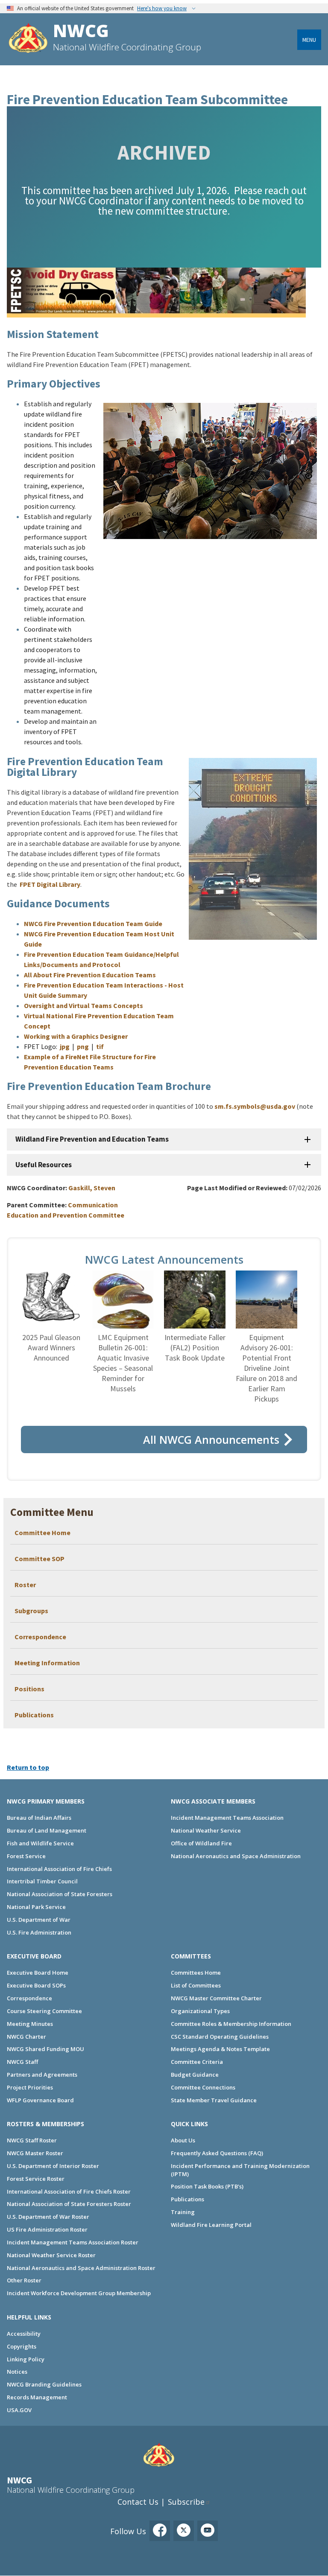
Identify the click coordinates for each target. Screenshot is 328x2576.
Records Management (37, 2397)
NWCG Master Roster (35, 2153)
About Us (183, 2140)
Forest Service (26, 1856)
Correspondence (40, 1637)
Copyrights (22, 2346)
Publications (34, 1715)
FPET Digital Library (50, 884)
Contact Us (138, 2502)
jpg (65, 1046)
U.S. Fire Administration (39, 1932)
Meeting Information (47, 1663)
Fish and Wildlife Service (40, 1843)
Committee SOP (40, 1559)
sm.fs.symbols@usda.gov (255, 1106)
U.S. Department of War (39, 1920)
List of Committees (196, 1985)
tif (100, 1046)
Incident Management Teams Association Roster (73, 2242)
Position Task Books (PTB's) (207, 2186)
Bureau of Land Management (47, 1830)
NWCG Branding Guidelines (44, 2384)
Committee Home (42, 1533)
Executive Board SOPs (36, 1985)
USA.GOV (19, 2410)
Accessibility (24, 2334)
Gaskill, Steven (92, 1188)
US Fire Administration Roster (47, 2229)
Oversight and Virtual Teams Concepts (83, 1005)
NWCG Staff (22, 2062)
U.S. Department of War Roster (48, 2217)
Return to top (28, 1767)
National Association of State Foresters (60, 1894)
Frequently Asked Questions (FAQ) (217, 2153)
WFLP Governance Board (40, 2100)
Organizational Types (200, 2011)
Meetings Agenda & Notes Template (220, 2049)
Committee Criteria (197, 2062)
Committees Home (196, 1973)
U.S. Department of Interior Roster (53, 2166)
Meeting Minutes (30, 2024)
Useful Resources (44, 1165)
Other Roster (24, 2280)
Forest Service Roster (36, 2179)
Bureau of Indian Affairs (39, 1818)
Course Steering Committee (44, 2011)
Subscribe (186, 2502)
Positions (29, 1689)
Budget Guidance (195, 2075)
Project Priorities (30, 2087)
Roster (25, 1585)
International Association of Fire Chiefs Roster (69, 2191)
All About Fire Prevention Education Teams (90, 975)
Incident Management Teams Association (227, 1818)
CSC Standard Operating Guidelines (220, 2037)
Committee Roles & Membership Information (231, 2024)
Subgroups (31, 1611)
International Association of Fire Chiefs (59, 1869)
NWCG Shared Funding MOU (45, 2049)
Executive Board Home (38, 1973)
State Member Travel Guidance (214, 2100)
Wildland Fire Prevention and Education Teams (92, 1139)
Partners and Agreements (42, 2075)
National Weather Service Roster (51, 2255)
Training (183, 2212)
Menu (309, 40)
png (83, 1046)
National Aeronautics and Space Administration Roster (81, 2268)
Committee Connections (203, 2087)
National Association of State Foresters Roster (69, 2204)
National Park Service (36, 1907)
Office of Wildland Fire (201, 1843)
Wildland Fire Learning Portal (211, 2225)
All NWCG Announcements (211, 1440)
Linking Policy (26, 2359)
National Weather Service (206, 1830)
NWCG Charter (26, 2037)
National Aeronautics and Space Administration (236, 1856)
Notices (17, 2372)
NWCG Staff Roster (32, 2140)
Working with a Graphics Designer (76, 1036)
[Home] (28, 39)
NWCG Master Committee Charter (216, 1998)
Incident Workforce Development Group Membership (79, 2293)
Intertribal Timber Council (42, 1881)
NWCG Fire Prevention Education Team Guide (93, 924)
